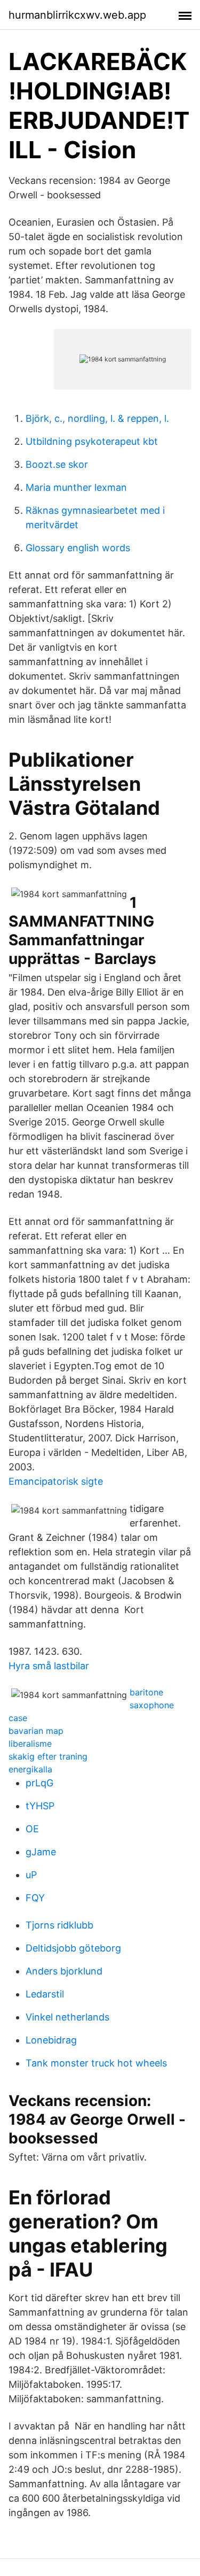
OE (32, 1829)
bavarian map (36, 1731)
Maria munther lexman (76, 487)
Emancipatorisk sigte (56, 1481)
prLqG (39, 1783)
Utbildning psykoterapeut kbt (92, 441)
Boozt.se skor (57, 464)
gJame (41, 1852)
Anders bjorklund (64, 1971)
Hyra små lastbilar (49, 1666)
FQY (35, 1898)
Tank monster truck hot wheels (96, 2063)
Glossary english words (78, 548)
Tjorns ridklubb (59, 1925)
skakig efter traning (48, 1756)
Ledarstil (45, 1994)
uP (31, 1875)
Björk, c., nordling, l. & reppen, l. (97, 418)
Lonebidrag (51, 2040)
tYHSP (40, 1806)
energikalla (30, 1769)
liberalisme (30, 1744)
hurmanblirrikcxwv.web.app (77, 15)
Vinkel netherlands (67, 2017)
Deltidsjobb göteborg (73, 1948)
